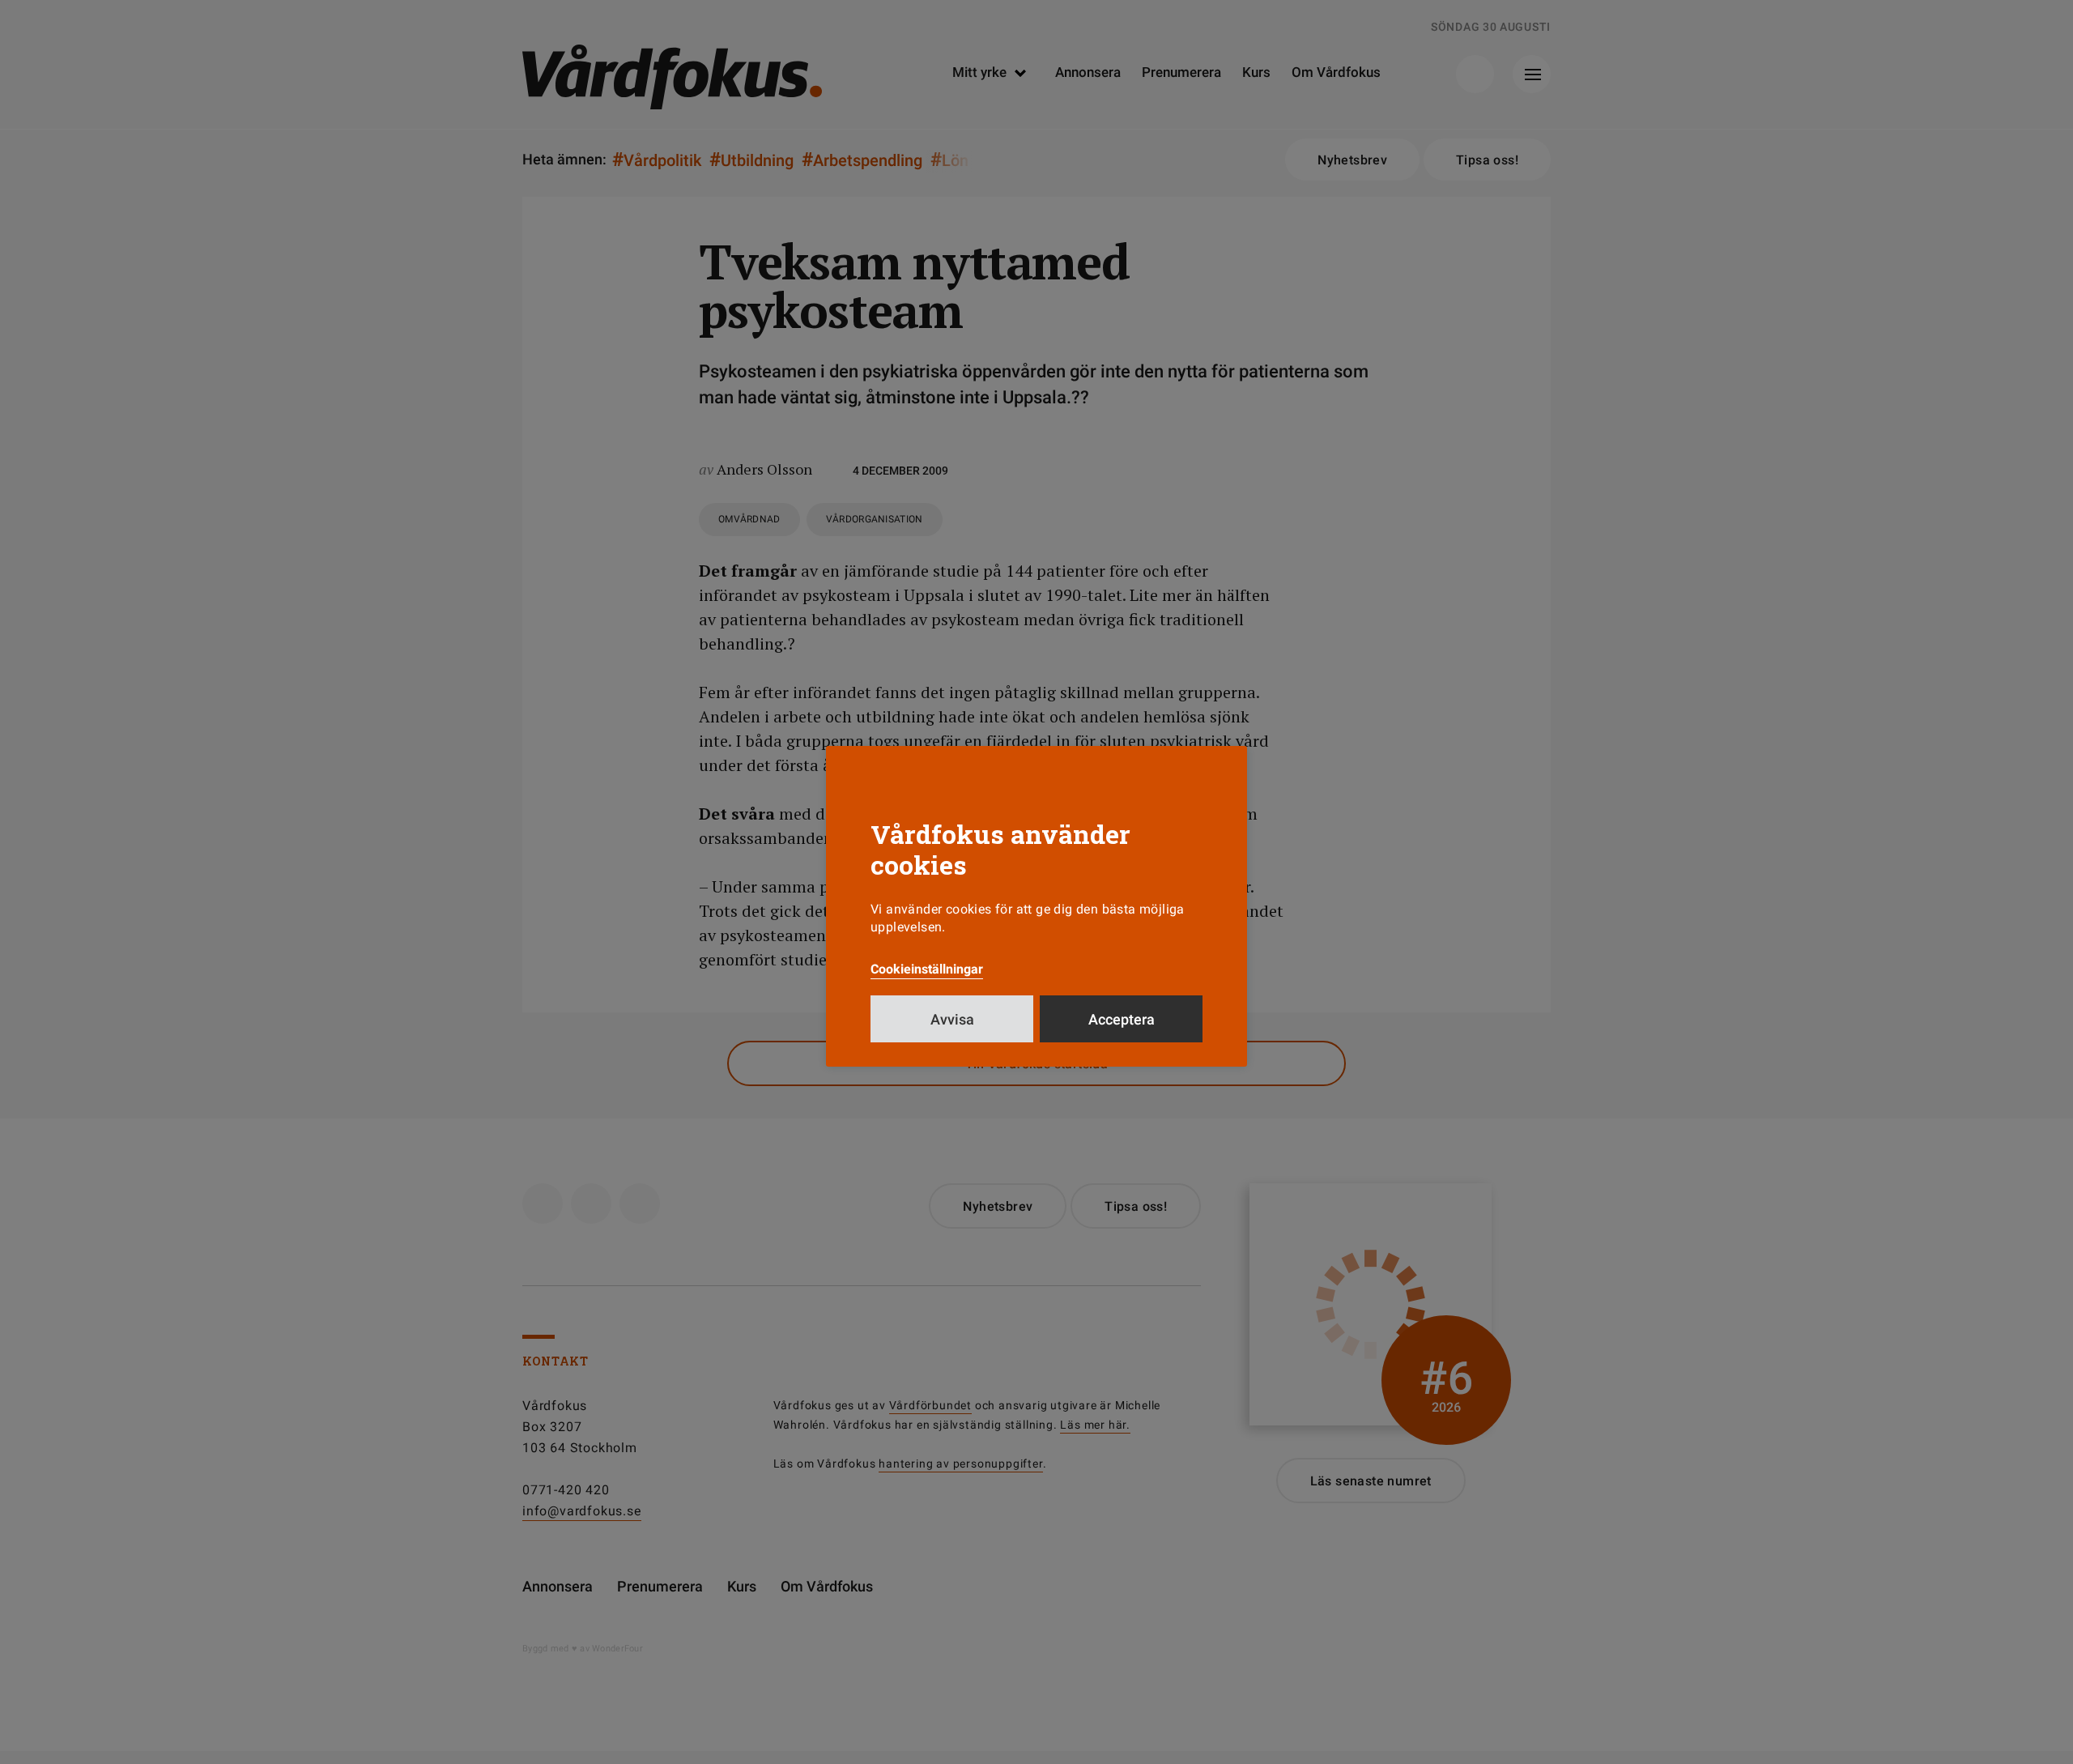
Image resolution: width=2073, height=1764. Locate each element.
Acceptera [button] (1122, 1019)
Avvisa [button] (952, 1019)
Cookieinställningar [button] (927, 969)
